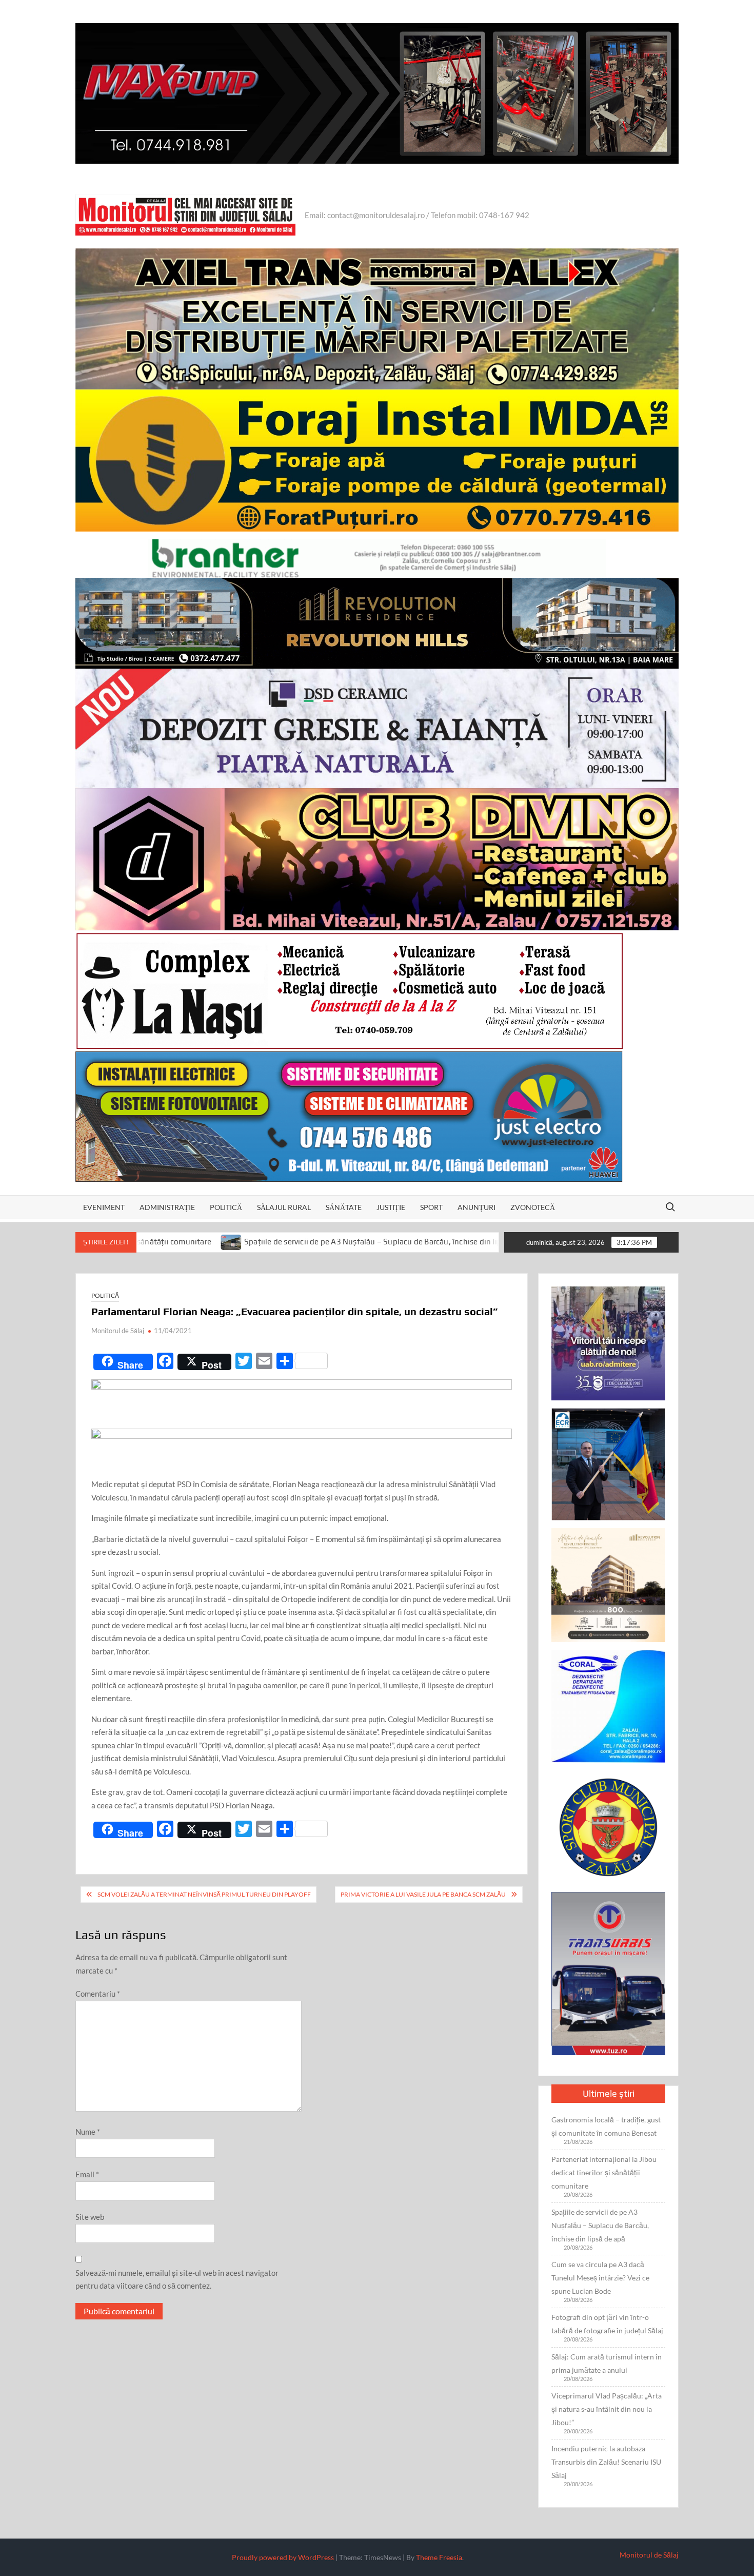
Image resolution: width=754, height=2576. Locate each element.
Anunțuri (477, 1207)
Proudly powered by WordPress (283, 2557)
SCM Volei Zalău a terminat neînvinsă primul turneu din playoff (204, 1894)
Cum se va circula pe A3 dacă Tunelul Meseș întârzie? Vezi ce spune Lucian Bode (600, 2278)
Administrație (167, 1207)
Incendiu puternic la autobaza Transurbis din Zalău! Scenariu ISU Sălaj (606, 2462)
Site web (90, 2217)
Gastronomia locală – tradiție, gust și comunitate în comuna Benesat (606, 2126)
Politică (226, 1207)
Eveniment (104, 1207)
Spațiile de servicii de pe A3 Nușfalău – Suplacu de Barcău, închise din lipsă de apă (262, 1242)
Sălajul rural (284, 1207)
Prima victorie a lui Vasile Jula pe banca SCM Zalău (423, 1894)
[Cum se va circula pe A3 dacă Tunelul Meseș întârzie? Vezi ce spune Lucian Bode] (428, 1241)
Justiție (391, 1207)
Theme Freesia (439, 2557)
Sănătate (344, 1207)
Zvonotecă (533, 1207)
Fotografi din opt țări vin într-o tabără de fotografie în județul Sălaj (607, 2324)
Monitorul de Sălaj (118, 1331)
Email (87, 2174)
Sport (431, 1207)
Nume (88, 2132)
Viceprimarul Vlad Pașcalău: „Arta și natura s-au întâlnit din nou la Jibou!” (607, 2409)
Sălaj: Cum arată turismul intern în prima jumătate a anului (607, 2363)
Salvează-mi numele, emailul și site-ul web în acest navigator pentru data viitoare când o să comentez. (177, 2279)
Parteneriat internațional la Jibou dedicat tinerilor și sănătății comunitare (604, 2172)
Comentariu (98, 1994)
